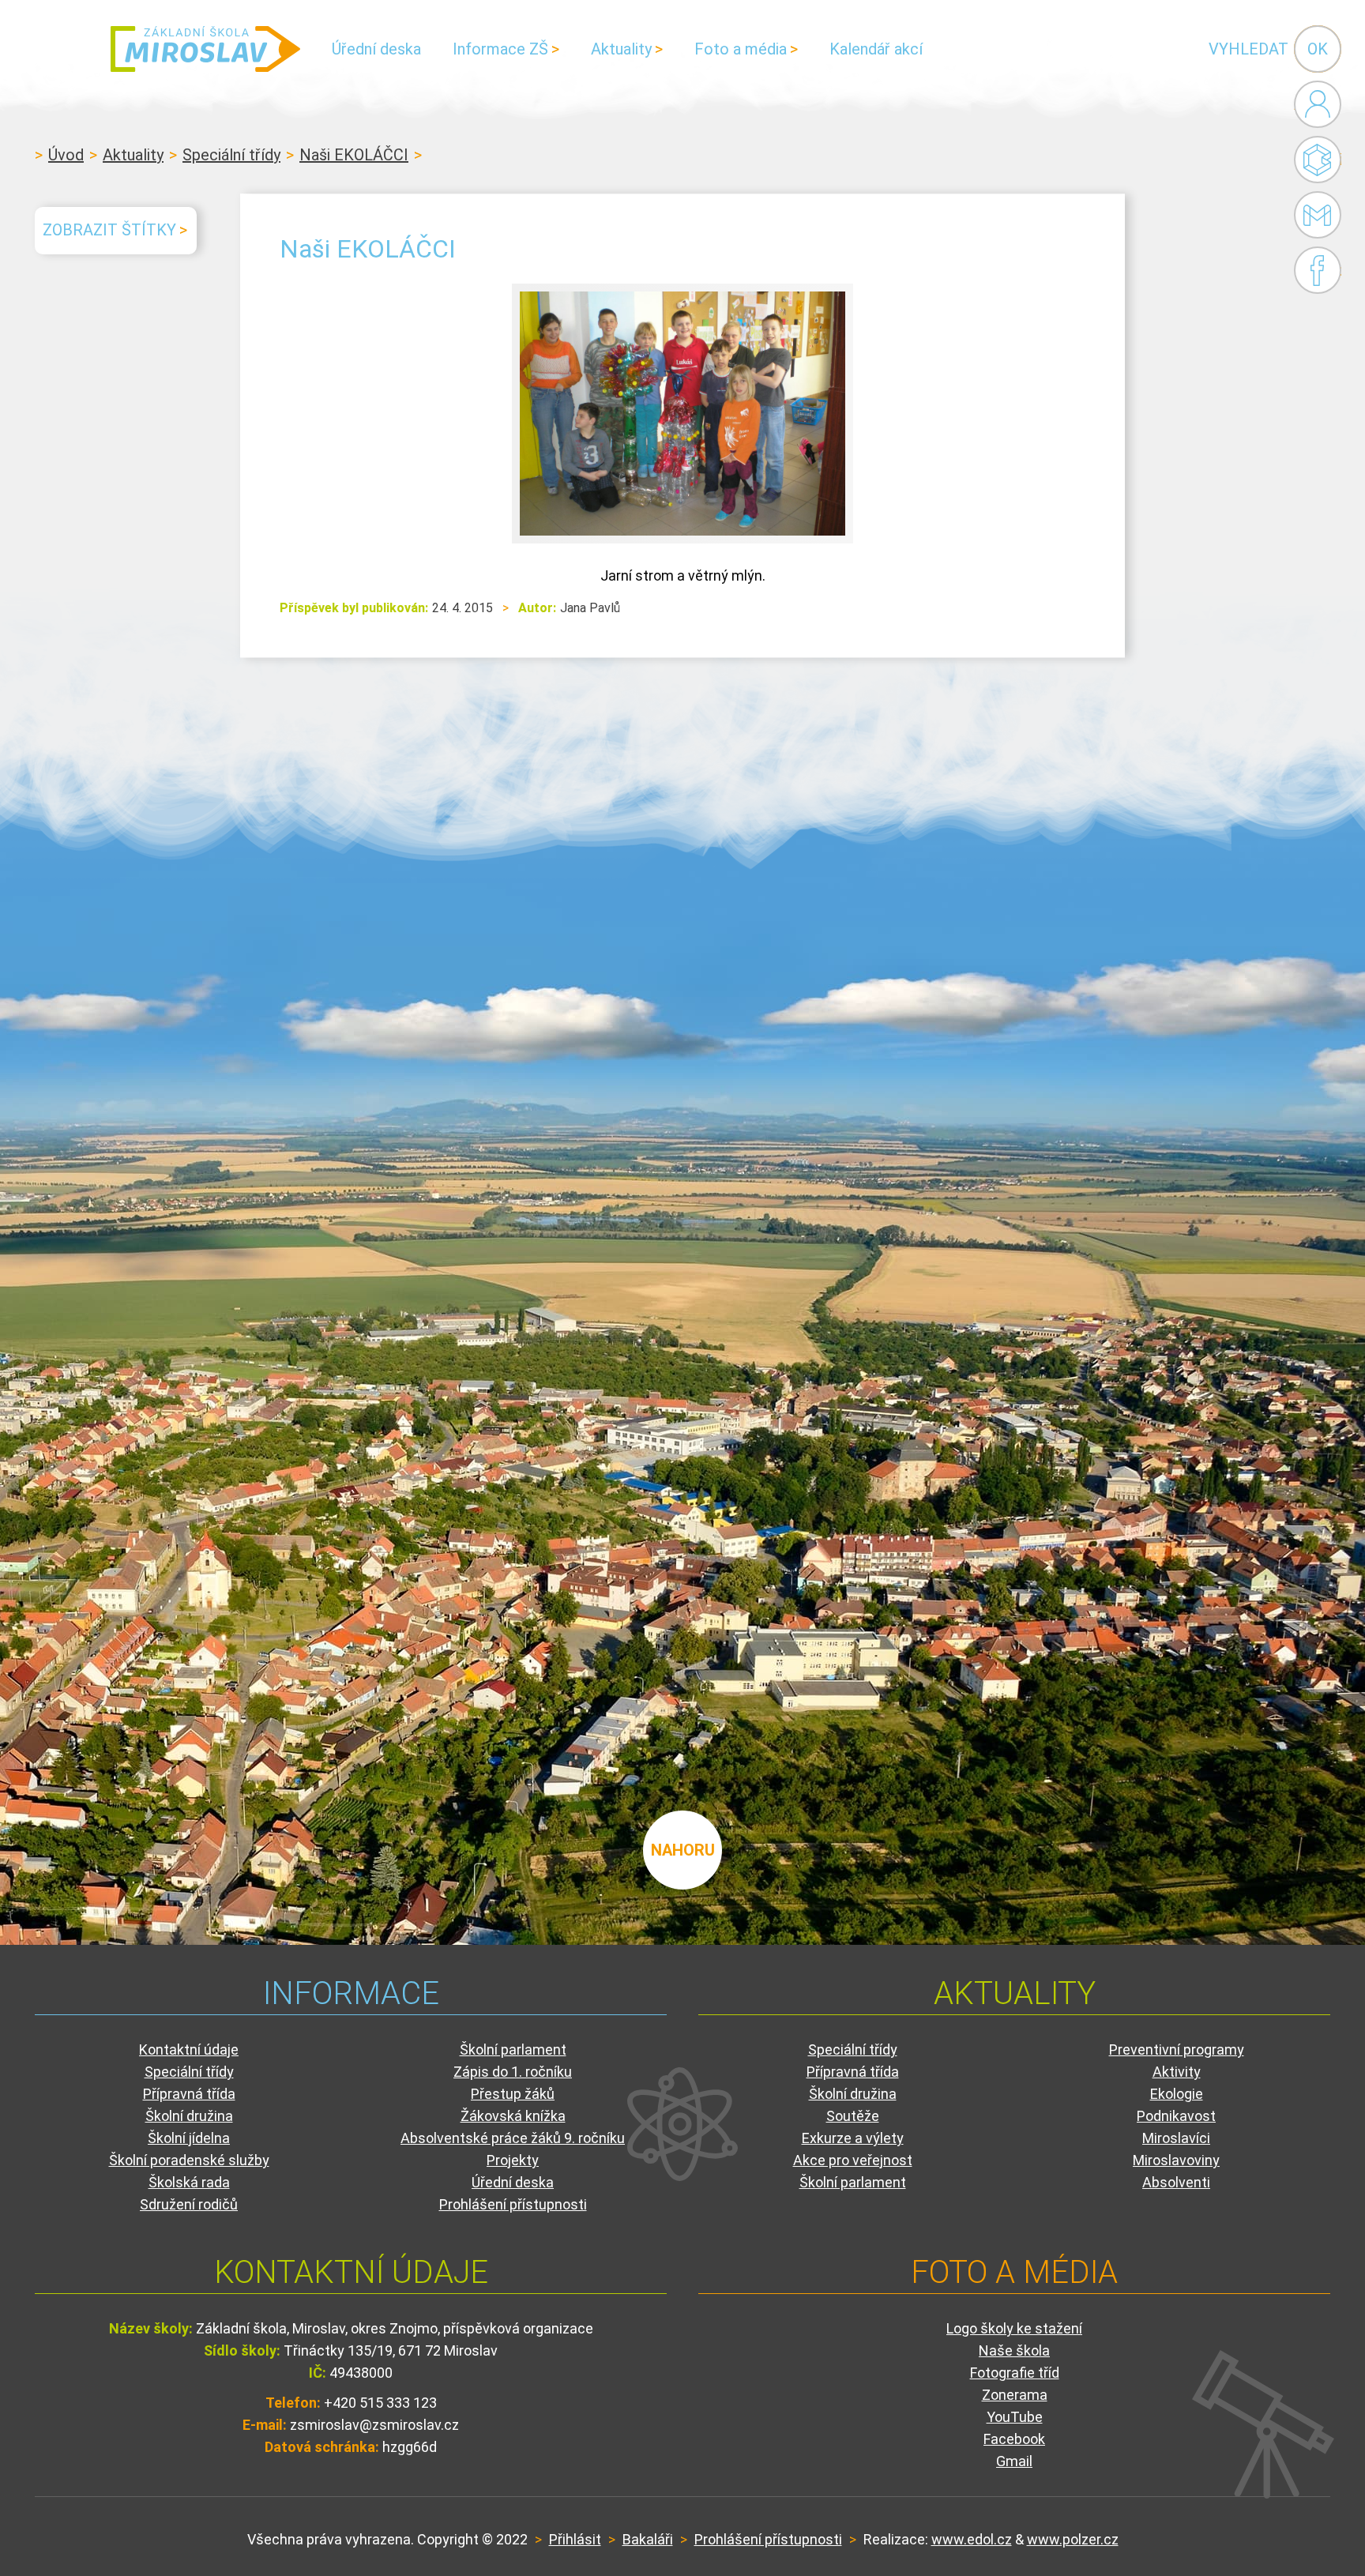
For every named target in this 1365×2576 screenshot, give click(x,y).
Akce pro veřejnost (853, 2160)
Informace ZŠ (500, 49)
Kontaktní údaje (189, 2050)
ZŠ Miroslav (205, 49)
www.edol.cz (972, 2539)
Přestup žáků (513, 2094)
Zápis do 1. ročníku (513, 2072)
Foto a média (741, 49)
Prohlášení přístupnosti (513, 2204)
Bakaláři (1318, 160)
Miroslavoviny (1176, 2160)
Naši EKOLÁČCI (354, 155)
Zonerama (1015, 2395)
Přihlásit (575, 2539)
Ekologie (1177, 2094)
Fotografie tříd (1015, 2373)
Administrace (1318, 104)
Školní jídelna (189, 2138)
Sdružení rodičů (189, 2204)
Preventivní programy (1177, 2050)
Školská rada (189, 2182)
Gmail (1313, 215)
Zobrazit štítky (109, 230)
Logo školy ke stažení (1014, 2328)
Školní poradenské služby (189, 2160)
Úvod (66, 155)
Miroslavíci (1176, 2138)
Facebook (1318, 270)
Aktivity (1177, 2072)
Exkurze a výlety (853, 2138)
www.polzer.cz (1073, 2539)
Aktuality (621, 49)
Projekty (513, 2160)
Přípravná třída (189, 2094)
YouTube (1015, 2417)
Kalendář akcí (876, 49)
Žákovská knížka (513, 2116)
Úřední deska (376, 49)
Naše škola (1014, 2350)
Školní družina (189, 2116)
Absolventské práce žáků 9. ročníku (513, 2138)
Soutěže (853, 2116)
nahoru (683, 1850)
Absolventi (1176, 2182)
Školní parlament (513, 2050)
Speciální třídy (231, 155)
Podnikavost (1176, 2116)
